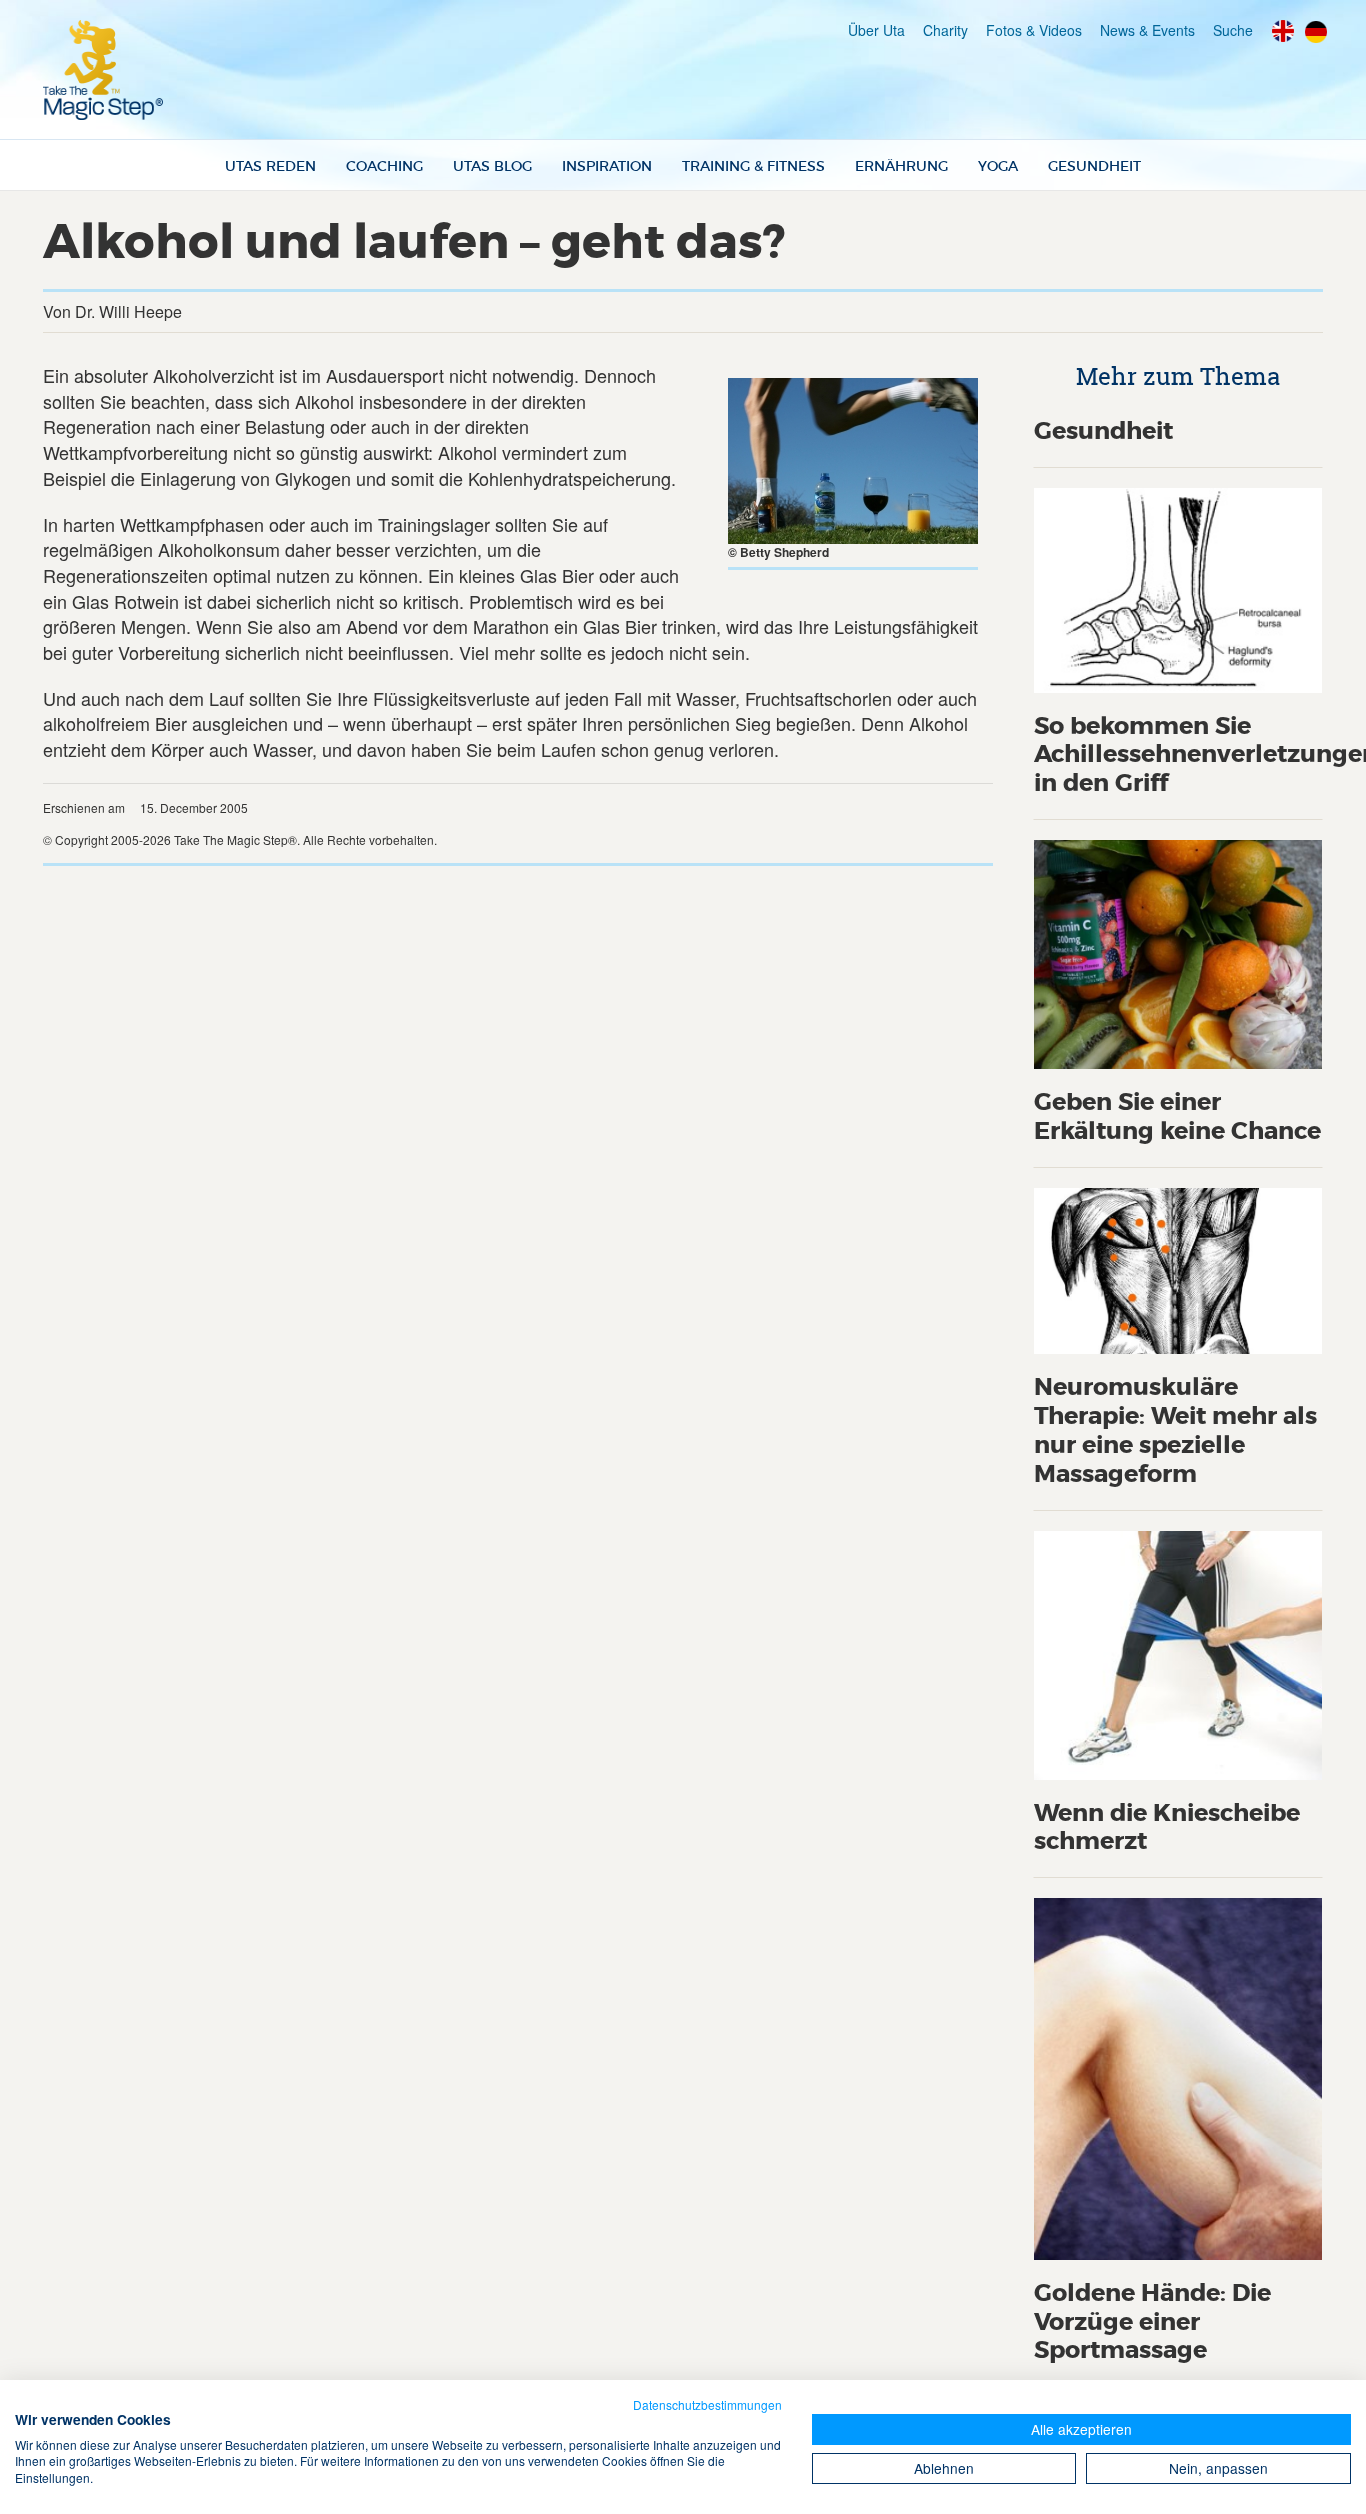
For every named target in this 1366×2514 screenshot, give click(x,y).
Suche (1233, 30)
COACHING (384, 166)
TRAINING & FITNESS (753, 166)
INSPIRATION (607, 166)
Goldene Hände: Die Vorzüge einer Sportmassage (1152, 2322)
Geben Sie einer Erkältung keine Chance (1177, 1117)
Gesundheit (1103, 431)
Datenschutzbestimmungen (707, 2404)
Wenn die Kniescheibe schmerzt (1167, 1828)
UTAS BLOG (492, 166)
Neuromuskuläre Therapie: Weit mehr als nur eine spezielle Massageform (1175, 1430)
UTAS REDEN (270, 166)
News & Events (1147, 30)
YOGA (998, 166)
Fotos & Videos (1034, 30)
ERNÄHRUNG (901, 166)
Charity (945, 30)
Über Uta (876, 30)
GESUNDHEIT (1094, 166)
